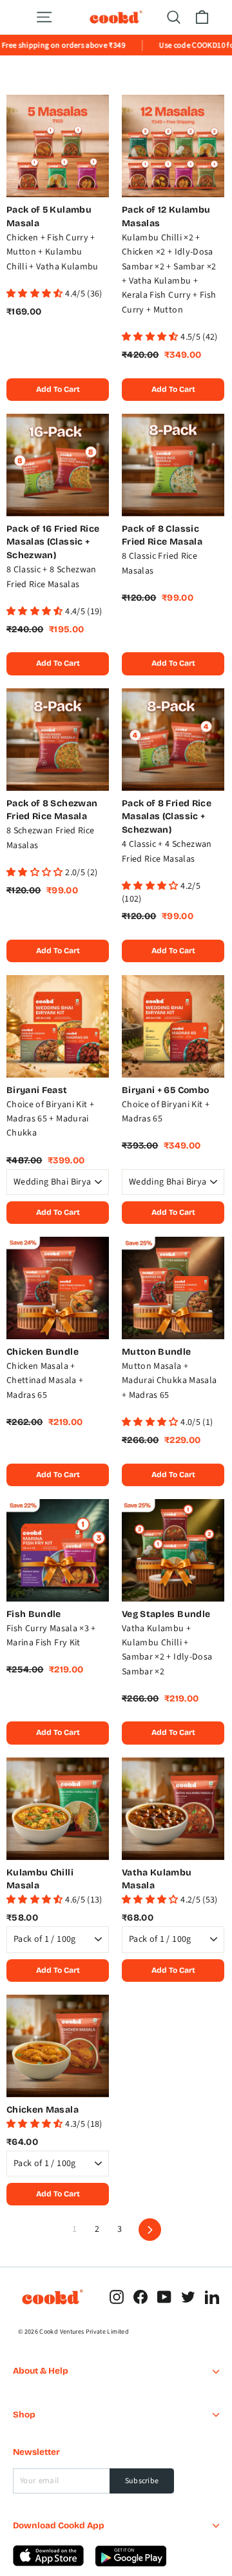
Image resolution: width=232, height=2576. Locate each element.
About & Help (41, 2371)
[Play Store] (49, 2564)
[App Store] (131, 2564)
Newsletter (36, 2452)
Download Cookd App (59, 2525)
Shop (24, 2415)
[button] (36, 294)
